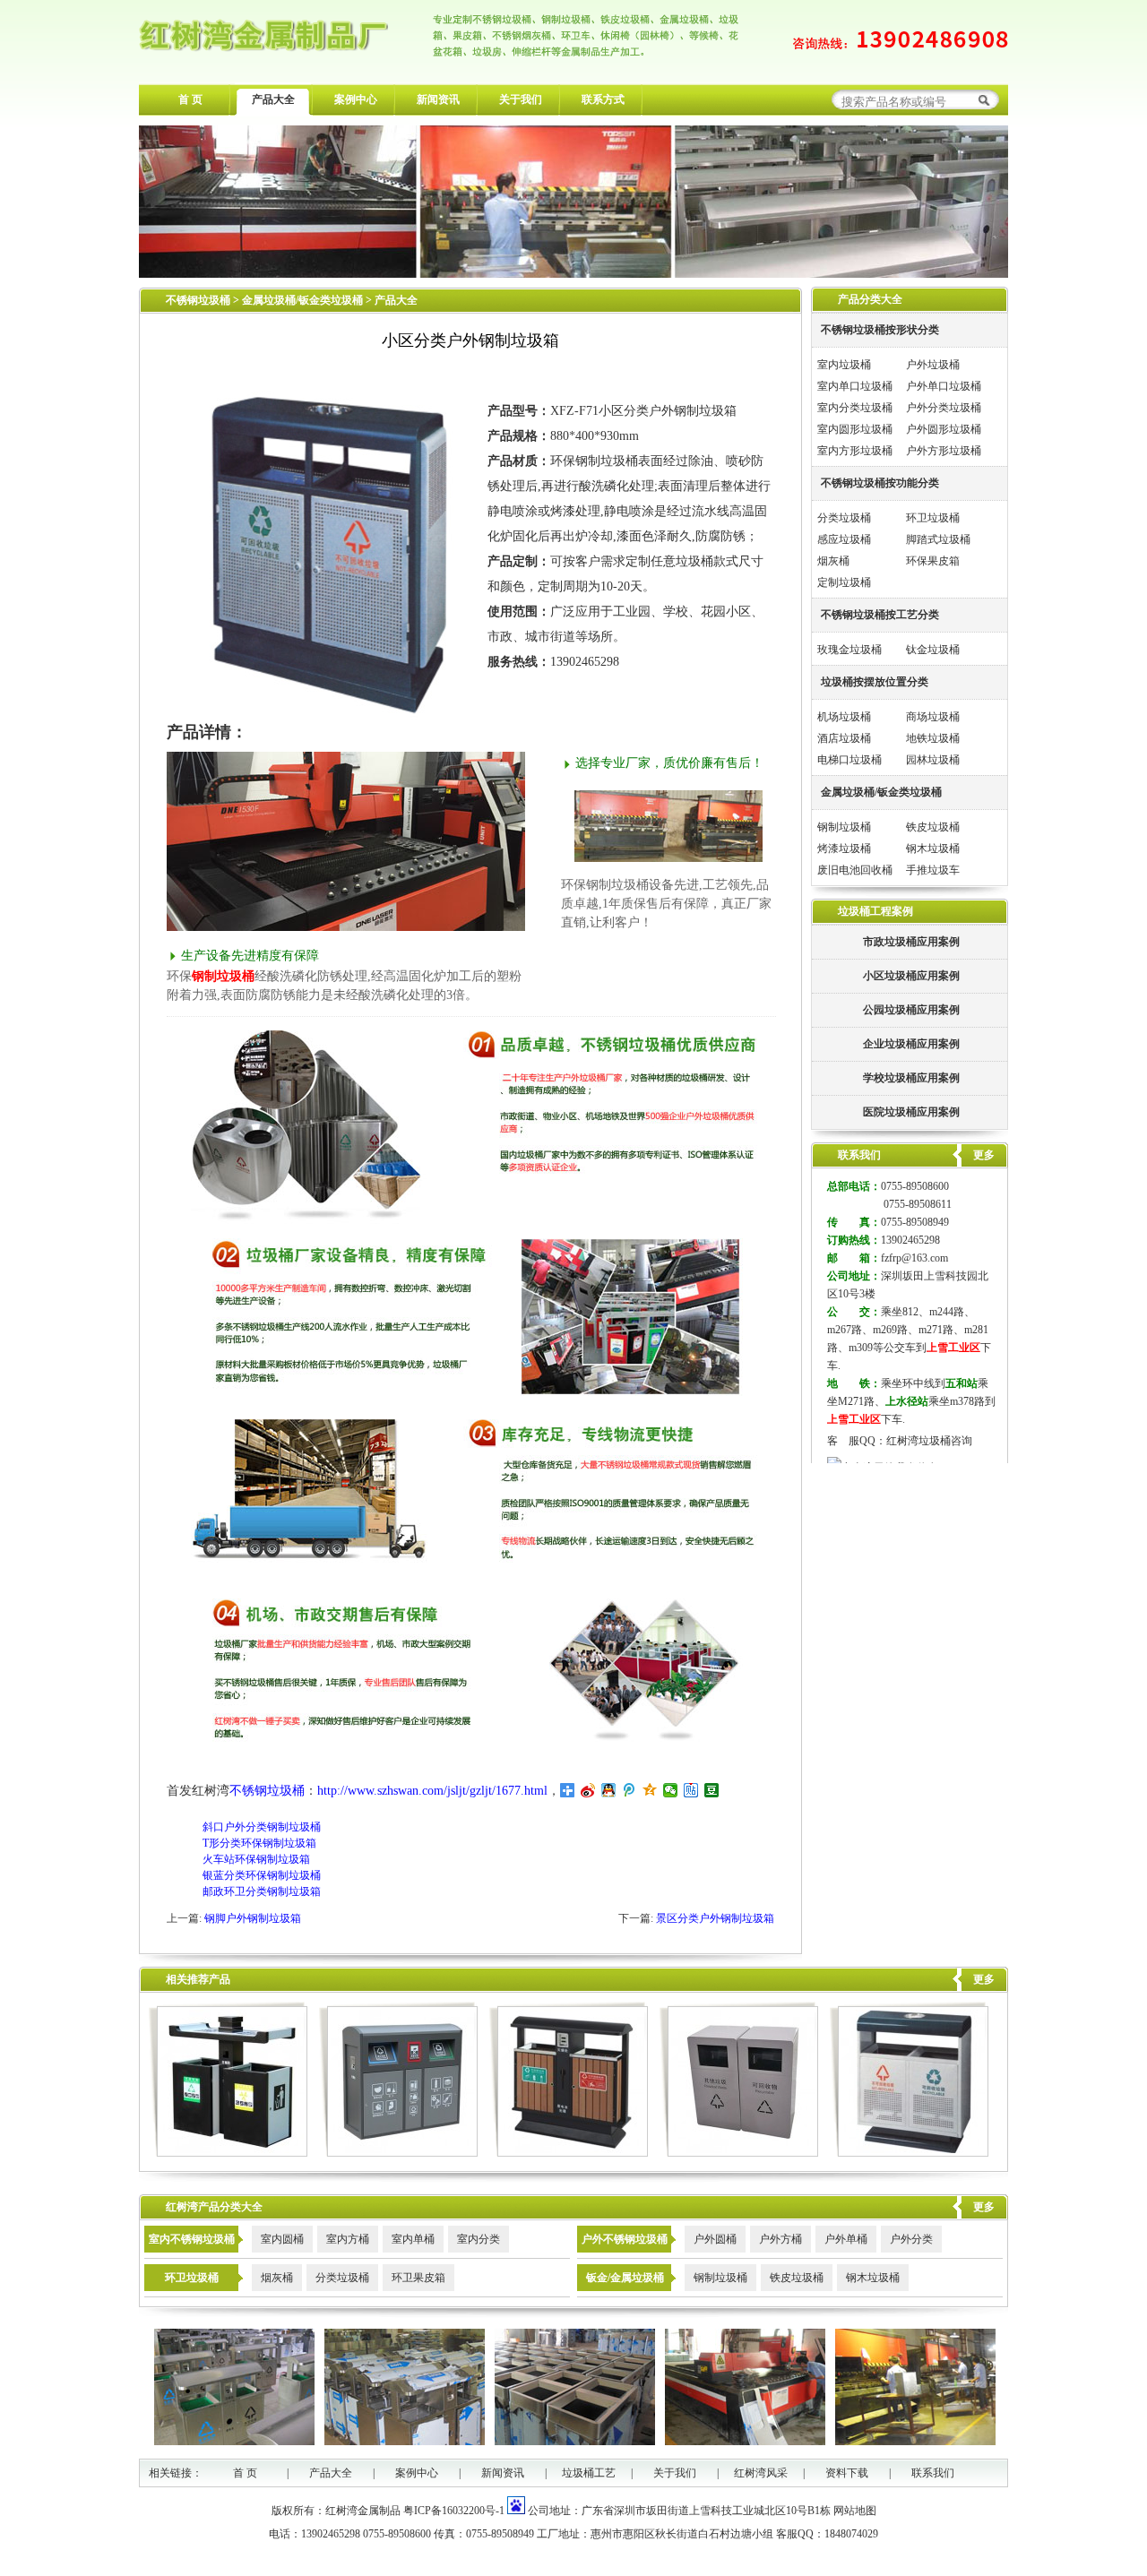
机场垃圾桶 (844, 717)
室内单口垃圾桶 (855, 386)
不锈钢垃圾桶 (198, 300)
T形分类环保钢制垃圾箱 (259, 1843)
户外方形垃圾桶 (944, 451)
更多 (984, 1979)
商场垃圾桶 (933, 717)
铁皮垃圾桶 (933, 827)
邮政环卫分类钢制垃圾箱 (262, 1891)
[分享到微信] (671, 1790)
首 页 (190, 99)
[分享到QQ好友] (609, 1790)
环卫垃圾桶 (933, 518)
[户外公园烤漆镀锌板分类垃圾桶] (739, 2153)
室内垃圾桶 (844, 365)
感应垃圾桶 (844, 539)
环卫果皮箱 (418, 2278)
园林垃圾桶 (933, 760)
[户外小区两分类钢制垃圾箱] (228, 2153)
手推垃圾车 (933, 870)
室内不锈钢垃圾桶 (192, 2239)
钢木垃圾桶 (933, 849)
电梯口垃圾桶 (849, 760)
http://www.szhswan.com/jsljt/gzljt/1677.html (432, 1791)
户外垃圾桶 (933, 365)
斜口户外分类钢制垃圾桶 (262, 1827)
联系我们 (933, 2473)
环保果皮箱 (933, 561)
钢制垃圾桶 (844, 827)
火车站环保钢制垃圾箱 (256, 1859)
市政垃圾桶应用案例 (911, 942)
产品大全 (273, 99)
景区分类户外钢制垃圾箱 (715, 1918)
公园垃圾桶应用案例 (911, 1010)
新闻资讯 (438, 99)
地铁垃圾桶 (933, 738)
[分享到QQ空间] (650, 1790)
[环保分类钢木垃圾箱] (569, 2153)
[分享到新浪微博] (588, 1790)
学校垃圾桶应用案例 (911, 1078)
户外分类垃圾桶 (944, 408)
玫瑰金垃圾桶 (849, 650)
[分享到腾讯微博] (630, 1790)
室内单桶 (413, 2239)
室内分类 (479, 2239)
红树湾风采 (761, 2473)
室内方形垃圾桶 (855, 451)
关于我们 (521, 99)
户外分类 (911, 2239)
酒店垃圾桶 (844, 738)
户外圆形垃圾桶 (944, 429)
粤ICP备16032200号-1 (454, 2511)
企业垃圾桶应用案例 (911, 1044)
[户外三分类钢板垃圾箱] (398, 2153)
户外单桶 (846, 2239)
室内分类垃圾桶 (855, 408)
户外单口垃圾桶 (944, 386)
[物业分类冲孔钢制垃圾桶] (909, 2153)
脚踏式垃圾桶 (938, 539)
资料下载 (847, 2473)
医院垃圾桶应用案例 (911, 1112)
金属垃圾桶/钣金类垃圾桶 (304, 300)
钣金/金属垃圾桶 (625, 2278)
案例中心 (356, 99)
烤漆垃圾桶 (844, 849)
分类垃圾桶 (844, 518)
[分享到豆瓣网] (712, 1790)
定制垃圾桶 (844, 582)
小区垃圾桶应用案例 (911, 976)
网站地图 (855, 2511)
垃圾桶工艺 (589, 2473)
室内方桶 (348, 2239)
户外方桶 (780, 2239)
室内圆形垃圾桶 (855, 429)
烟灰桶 (833, 561)
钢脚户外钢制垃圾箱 (253, 1918)
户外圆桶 (715, 2239)
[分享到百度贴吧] (691, 1790)
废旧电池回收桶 (855, 870)
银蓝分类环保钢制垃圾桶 (262, 1875)
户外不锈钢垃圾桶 (625, 2239)
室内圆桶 (282, 2239)
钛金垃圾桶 (933, 650)
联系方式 (603, 99)
